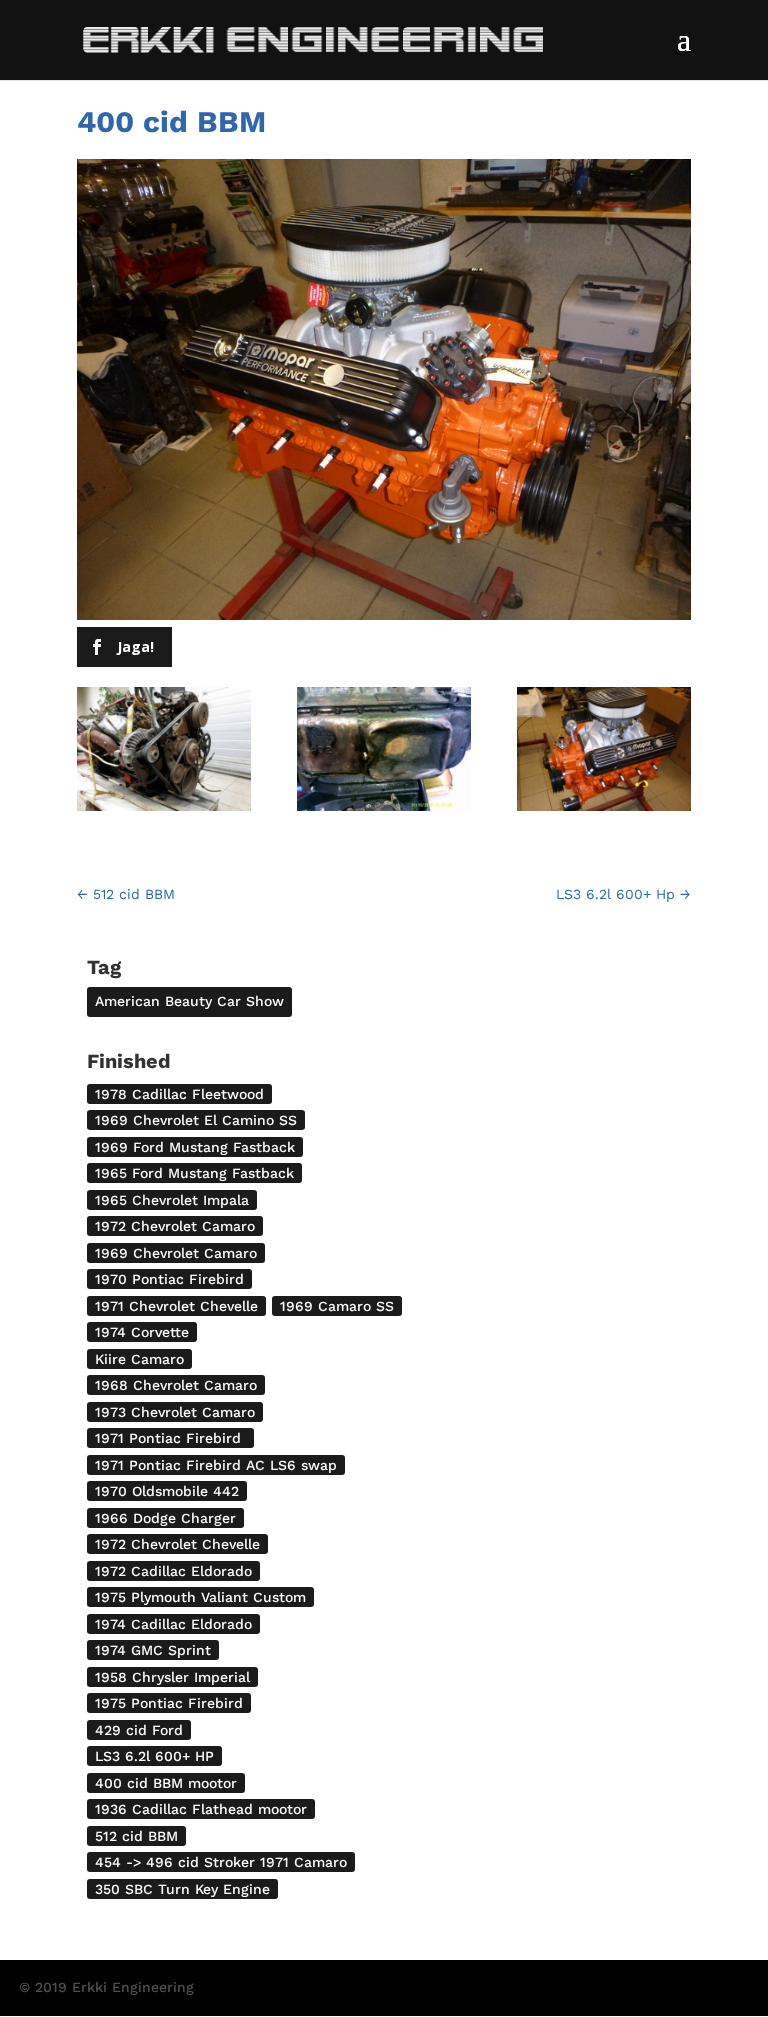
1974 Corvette (142, 1332)
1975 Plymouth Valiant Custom (200, 1597)
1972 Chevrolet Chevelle (177, 1544)
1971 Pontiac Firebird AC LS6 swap (216, 1465)
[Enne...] (164, 753)
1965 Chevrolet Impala (172, 1200)
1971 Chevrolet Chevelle (176, 1306)
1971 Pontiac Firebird (170, 1438)
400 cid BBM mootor (166, 1783)
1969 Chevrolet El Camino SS (196, 1120)
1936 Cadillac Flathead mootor (201, 1809)
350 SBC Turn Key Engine (182, 1889)
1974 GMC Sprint (153, 1650)
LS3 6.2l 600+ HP (154, 1756)
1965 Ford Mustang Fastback (194, 1173)
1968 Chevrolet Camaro (176, 1385)
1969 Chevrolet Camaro (176, 1253)
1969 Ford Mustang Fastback (195, 1147)
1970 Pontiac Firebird (169, 1279)
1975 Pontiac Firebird (169, 1703)
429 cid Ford (139, 1730)
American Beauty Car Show (189, 1001)
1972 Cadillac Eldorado (173, 1571)
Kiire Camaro (139, 1359)
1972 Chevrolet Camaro (175, 1226)
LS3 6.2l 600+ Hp (623, 894)
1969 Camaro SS (337, 1306)
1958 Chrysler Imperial (172, 1677)
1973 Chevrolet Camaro (175, 1412)
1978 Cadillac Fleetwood (179, 1094)
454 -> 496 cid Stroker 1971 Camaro (221, 1862)
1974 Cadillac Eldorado (173, 1624)
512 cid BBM (126, 894)
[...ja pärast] (604, 753)
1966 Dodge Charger (165, 1518)
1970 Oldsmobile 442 (167, 1491)
